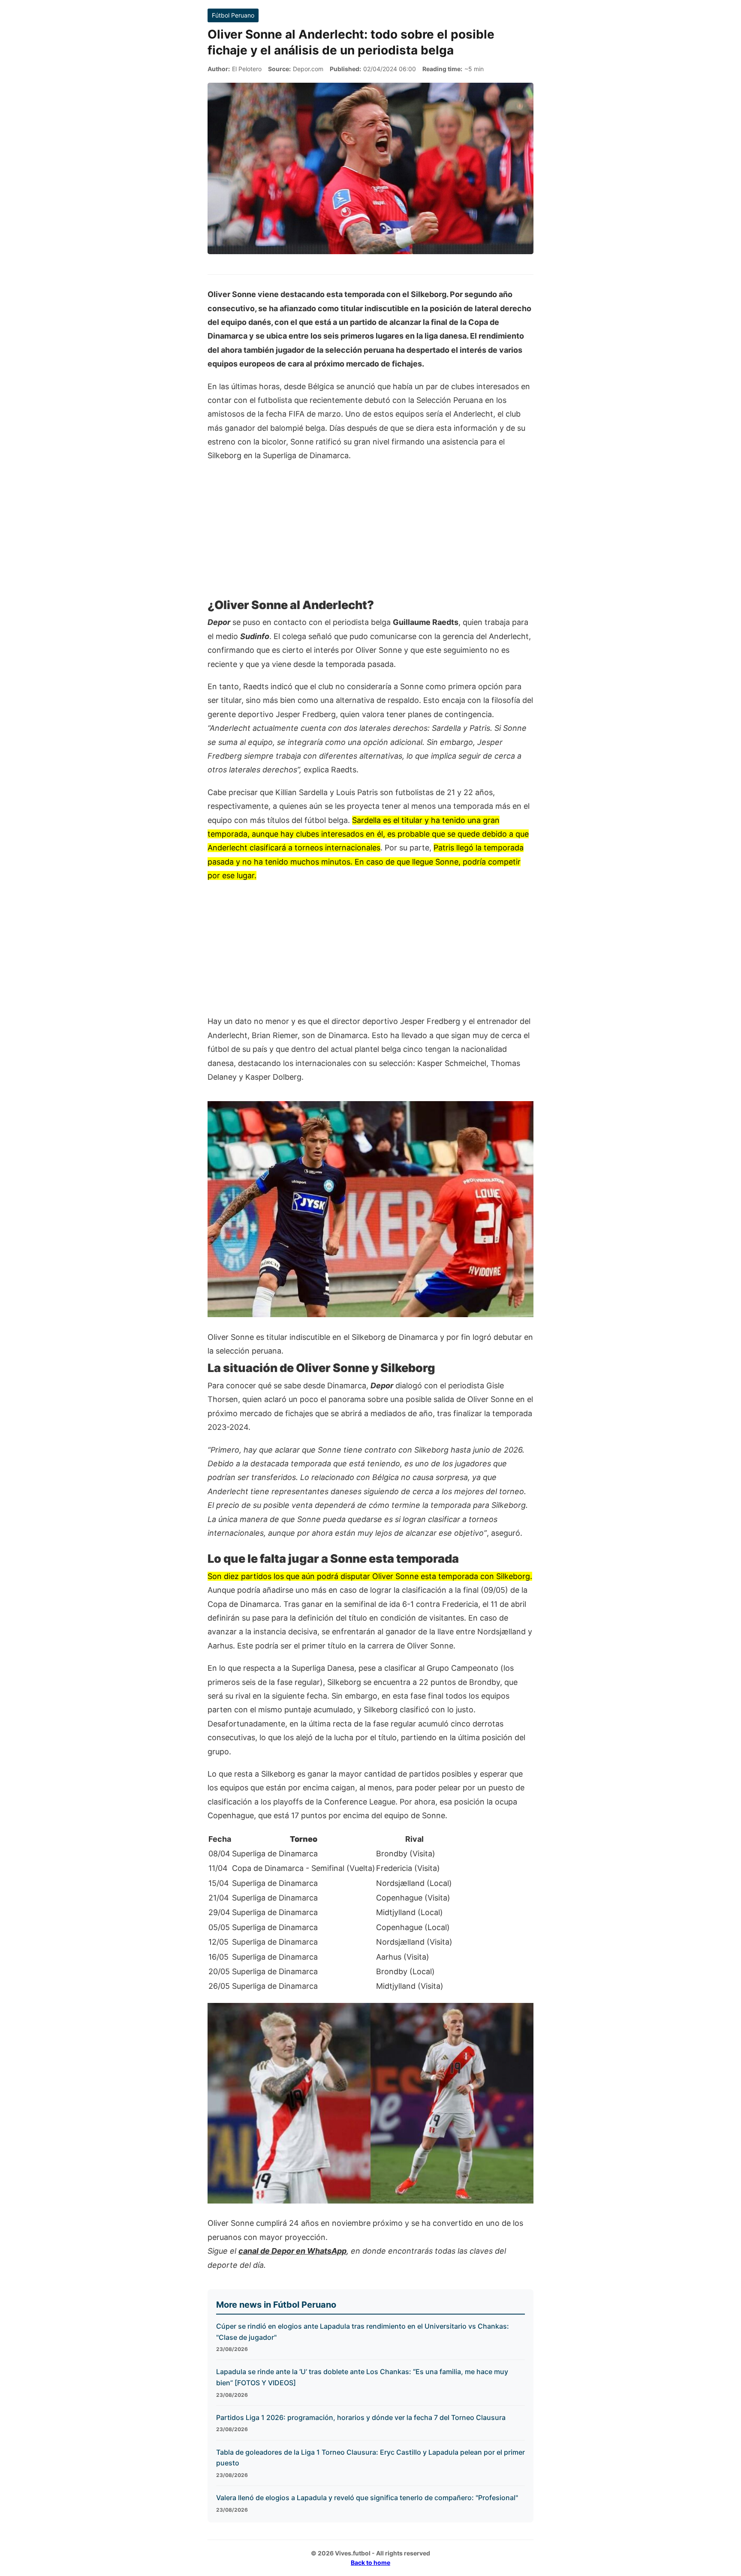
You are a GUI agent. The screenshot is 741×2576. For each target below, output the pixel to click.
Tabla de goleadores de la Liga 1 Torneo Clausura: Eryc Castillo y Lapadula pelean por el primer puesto (370, 2458)
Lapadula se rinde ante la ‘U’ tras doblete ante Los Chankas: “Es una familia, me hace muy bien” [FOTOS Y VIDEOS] (362, 2377)
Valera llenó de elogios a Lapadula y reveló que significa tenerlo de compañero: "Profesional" (367, 2498)
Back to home (370, 2562)
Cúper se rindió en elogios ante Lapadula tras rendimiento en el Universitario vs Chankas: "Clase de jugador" (363, 2332)
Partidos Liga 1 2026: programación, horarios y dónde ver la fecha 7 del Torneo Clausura (361, 2417)
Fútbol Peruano (233, 15)
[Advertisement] (370, 533)
